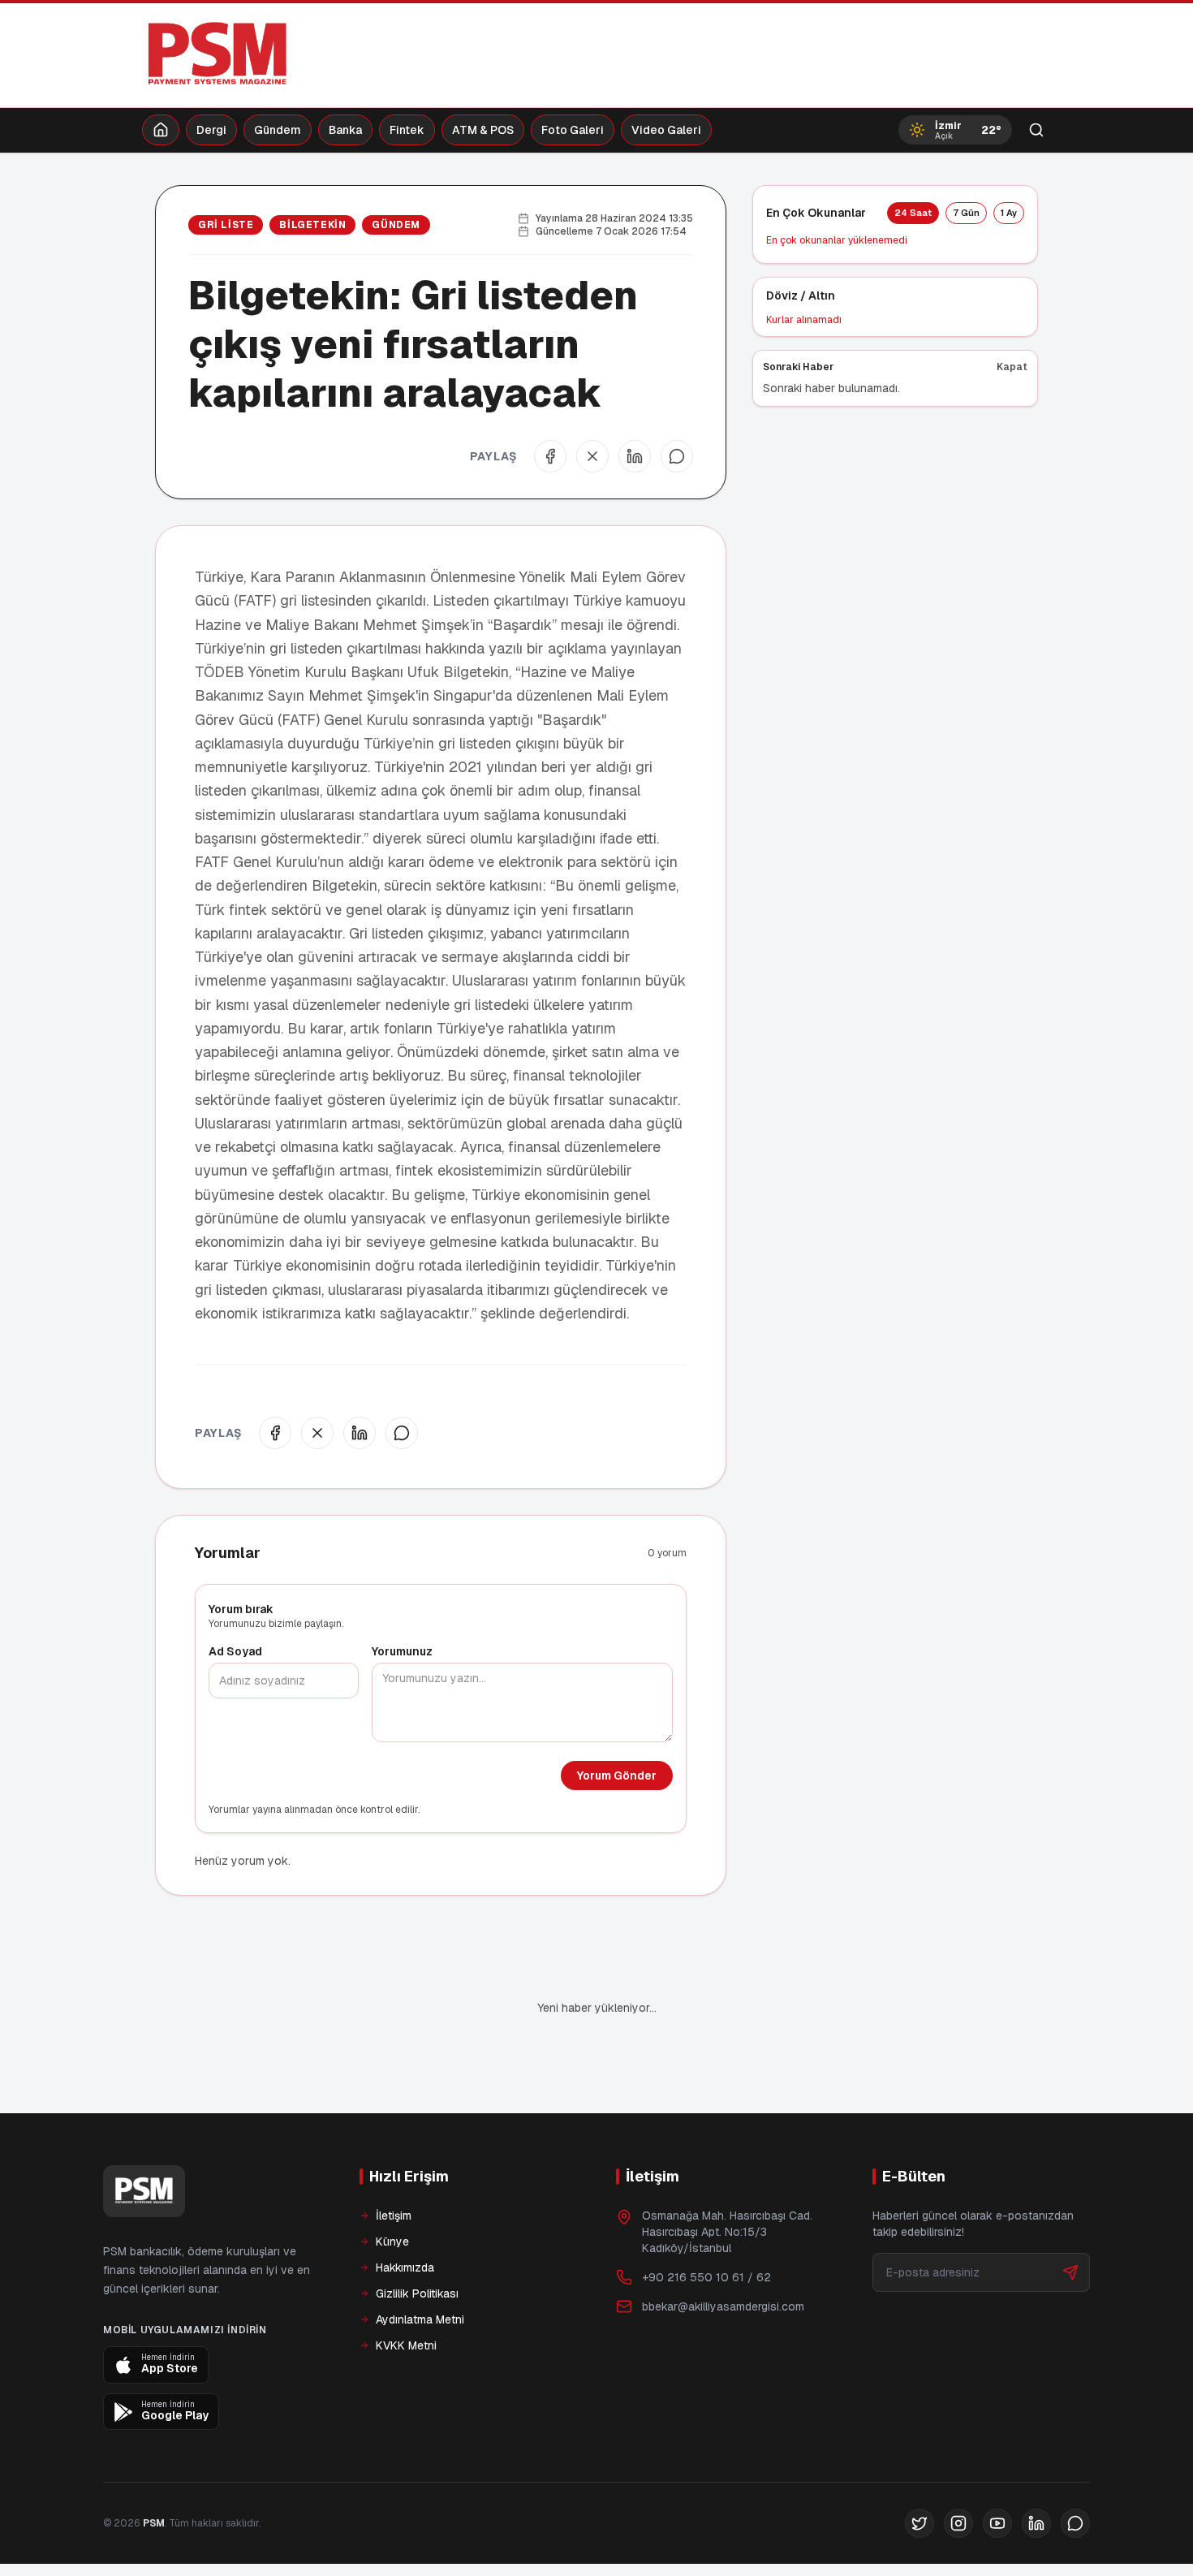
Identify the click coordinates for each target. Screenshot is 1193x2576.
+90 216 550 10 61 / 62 (706, 2222)
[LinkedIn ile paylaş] (635, 456)
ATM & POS (483, 130)
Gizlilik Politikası (417, 2238)
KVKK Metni (406, 2290)
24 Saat (913, 213)
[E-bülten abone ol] (1070, 2217)
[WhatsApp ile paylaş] (677, 456)
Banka (345, 130)
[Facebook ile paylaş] (550, 456)
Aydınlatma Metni (420, 2264)
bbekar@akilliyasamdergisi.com (723, 2251)
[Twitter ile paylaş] (592, 456)
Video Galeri (666, 130)
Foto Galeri (573, 130)
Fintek (407, 130)
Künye (392, 2186)
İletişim (394, 2160)
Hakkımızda (405, 2212)
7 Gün (966, 213)
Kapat (1012, 367)
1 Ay (1009, 213)
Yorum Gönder (617, 1776)
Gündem (278, 130)
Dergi (211, 130)
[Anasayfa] (161, 130)
